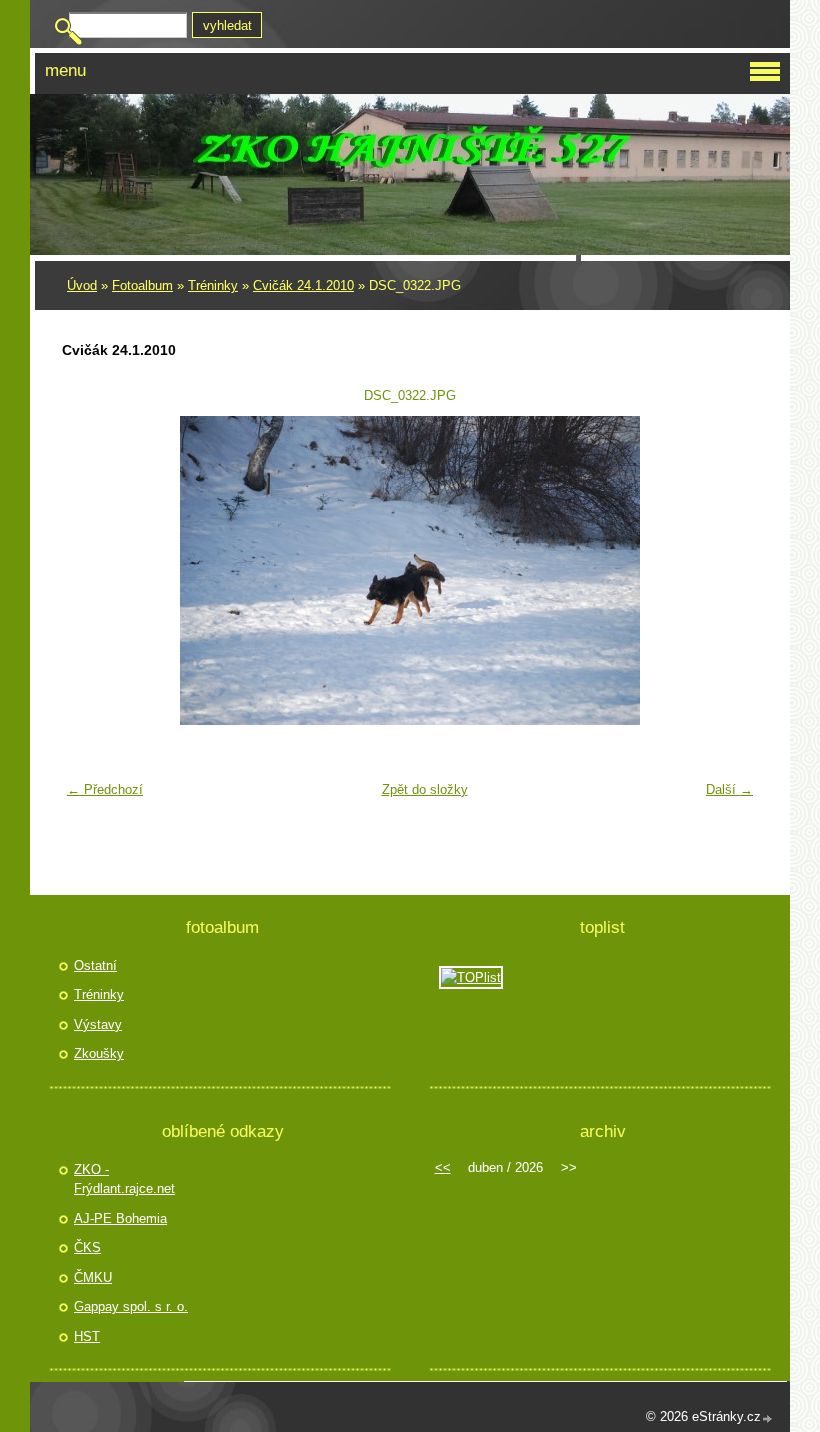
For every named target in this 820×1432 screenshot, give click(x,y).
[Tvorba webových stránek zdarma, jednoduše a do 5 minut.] (768, 1418)
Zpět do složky (425, 789)
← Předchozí (105, 789)
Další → (729, 789)
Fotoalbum (142, 285)
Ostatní (95, 965)
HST (87, 1336)
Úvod (82, 285)
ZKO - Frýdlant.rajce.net (124, 1179)
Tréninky (213, 285)
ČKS (87, 1247)
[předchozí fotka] (89, 570)
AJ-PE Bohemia (120, 1218)
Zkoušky (99, 1053)
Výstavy (98, 1024)
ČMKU (93, 1277)
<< (443, 1167)
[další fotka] (730, 570)
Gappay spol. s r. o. (131, 1306)
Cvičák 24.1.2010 (303, 285)
